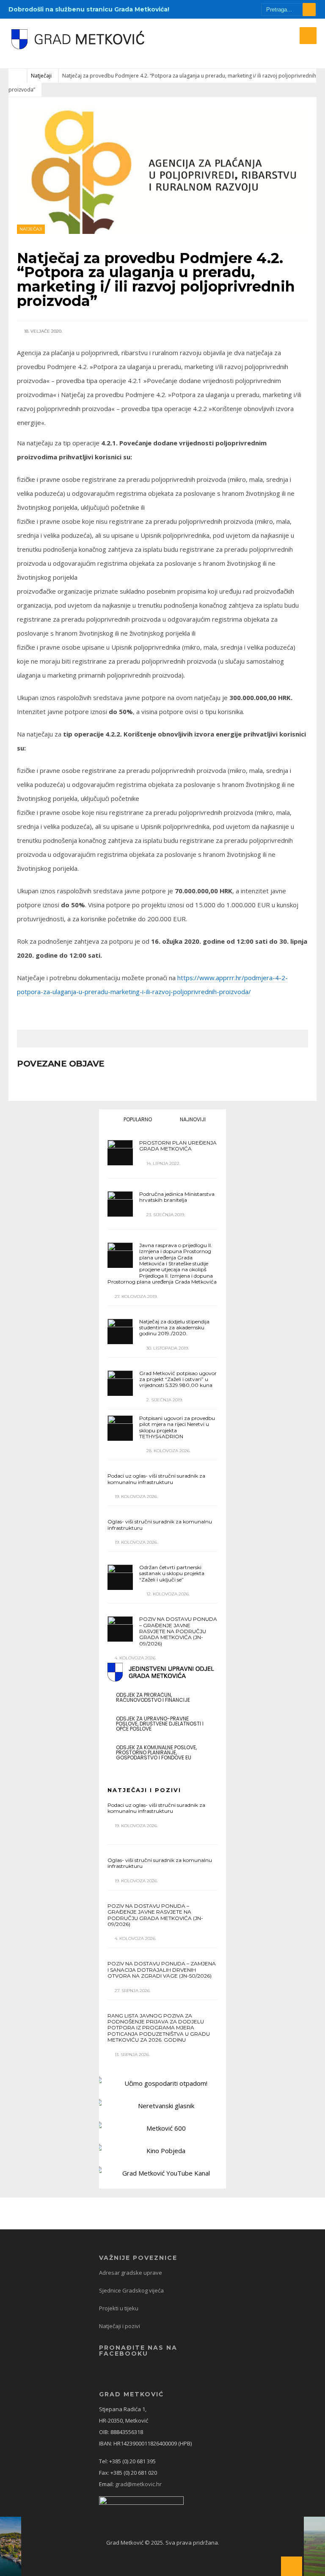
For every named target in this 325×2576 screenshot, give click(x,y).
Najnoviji (192, 1119)
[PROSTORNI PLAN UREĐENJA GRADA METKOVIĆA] (120, 1153)
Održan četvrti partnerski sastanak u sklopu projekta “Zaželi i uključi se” (172, 1573)
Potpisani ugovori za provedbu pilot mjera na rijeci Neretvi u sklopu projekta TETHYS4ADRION (177, 1427)
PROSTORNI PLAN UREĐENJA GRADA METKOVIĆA (178, 1146)
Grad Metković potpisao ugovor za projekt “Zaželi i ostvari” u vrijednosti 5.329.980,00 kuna (178, 1379)
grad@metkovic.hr (138, 2484)
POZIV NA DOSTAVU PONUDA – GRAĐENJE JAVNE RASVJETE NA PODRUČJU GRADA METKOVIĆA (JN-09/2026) (178, 1631)
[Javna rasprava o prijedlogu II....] (120, 1255)
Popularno (137, 1119)
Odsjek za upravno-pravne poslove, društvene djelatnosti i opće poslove (160, 1724)
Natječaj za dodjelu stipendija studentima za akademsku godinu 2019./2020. (174, 1328)
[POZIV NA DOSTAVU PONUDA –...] (120, 1629)
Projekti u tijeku (119, 2308)
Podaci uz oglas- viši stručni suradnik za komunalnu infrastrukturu (156, 1479)
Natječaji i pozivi (120, 2326)
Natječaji (41, 76)
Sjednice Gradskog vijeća (131, 2290)
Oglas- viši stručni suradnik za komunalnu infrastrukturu (160, 1524)
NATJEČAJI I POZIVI (144, 1790)
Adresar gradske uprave (131, 2273)
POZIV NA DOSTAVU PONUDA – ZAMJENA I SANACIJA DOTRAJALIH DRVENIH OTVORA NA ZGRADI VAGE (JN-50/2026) (162, 1970)
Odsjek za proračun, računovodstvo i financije (153, 1697)
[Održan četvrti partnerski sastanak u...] (120, 1577)
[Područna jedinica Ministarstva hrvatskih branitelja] (120, 1204)
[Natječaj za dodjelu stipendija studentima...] (120, 1331)
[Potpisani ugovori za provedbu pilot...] (120, 1428)
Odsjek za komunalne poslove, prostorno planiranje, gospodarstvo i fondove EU (156, 1752)
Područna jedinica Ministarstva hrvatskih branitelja (177, 1197)
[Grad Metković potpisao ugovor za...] (120, 1383)
